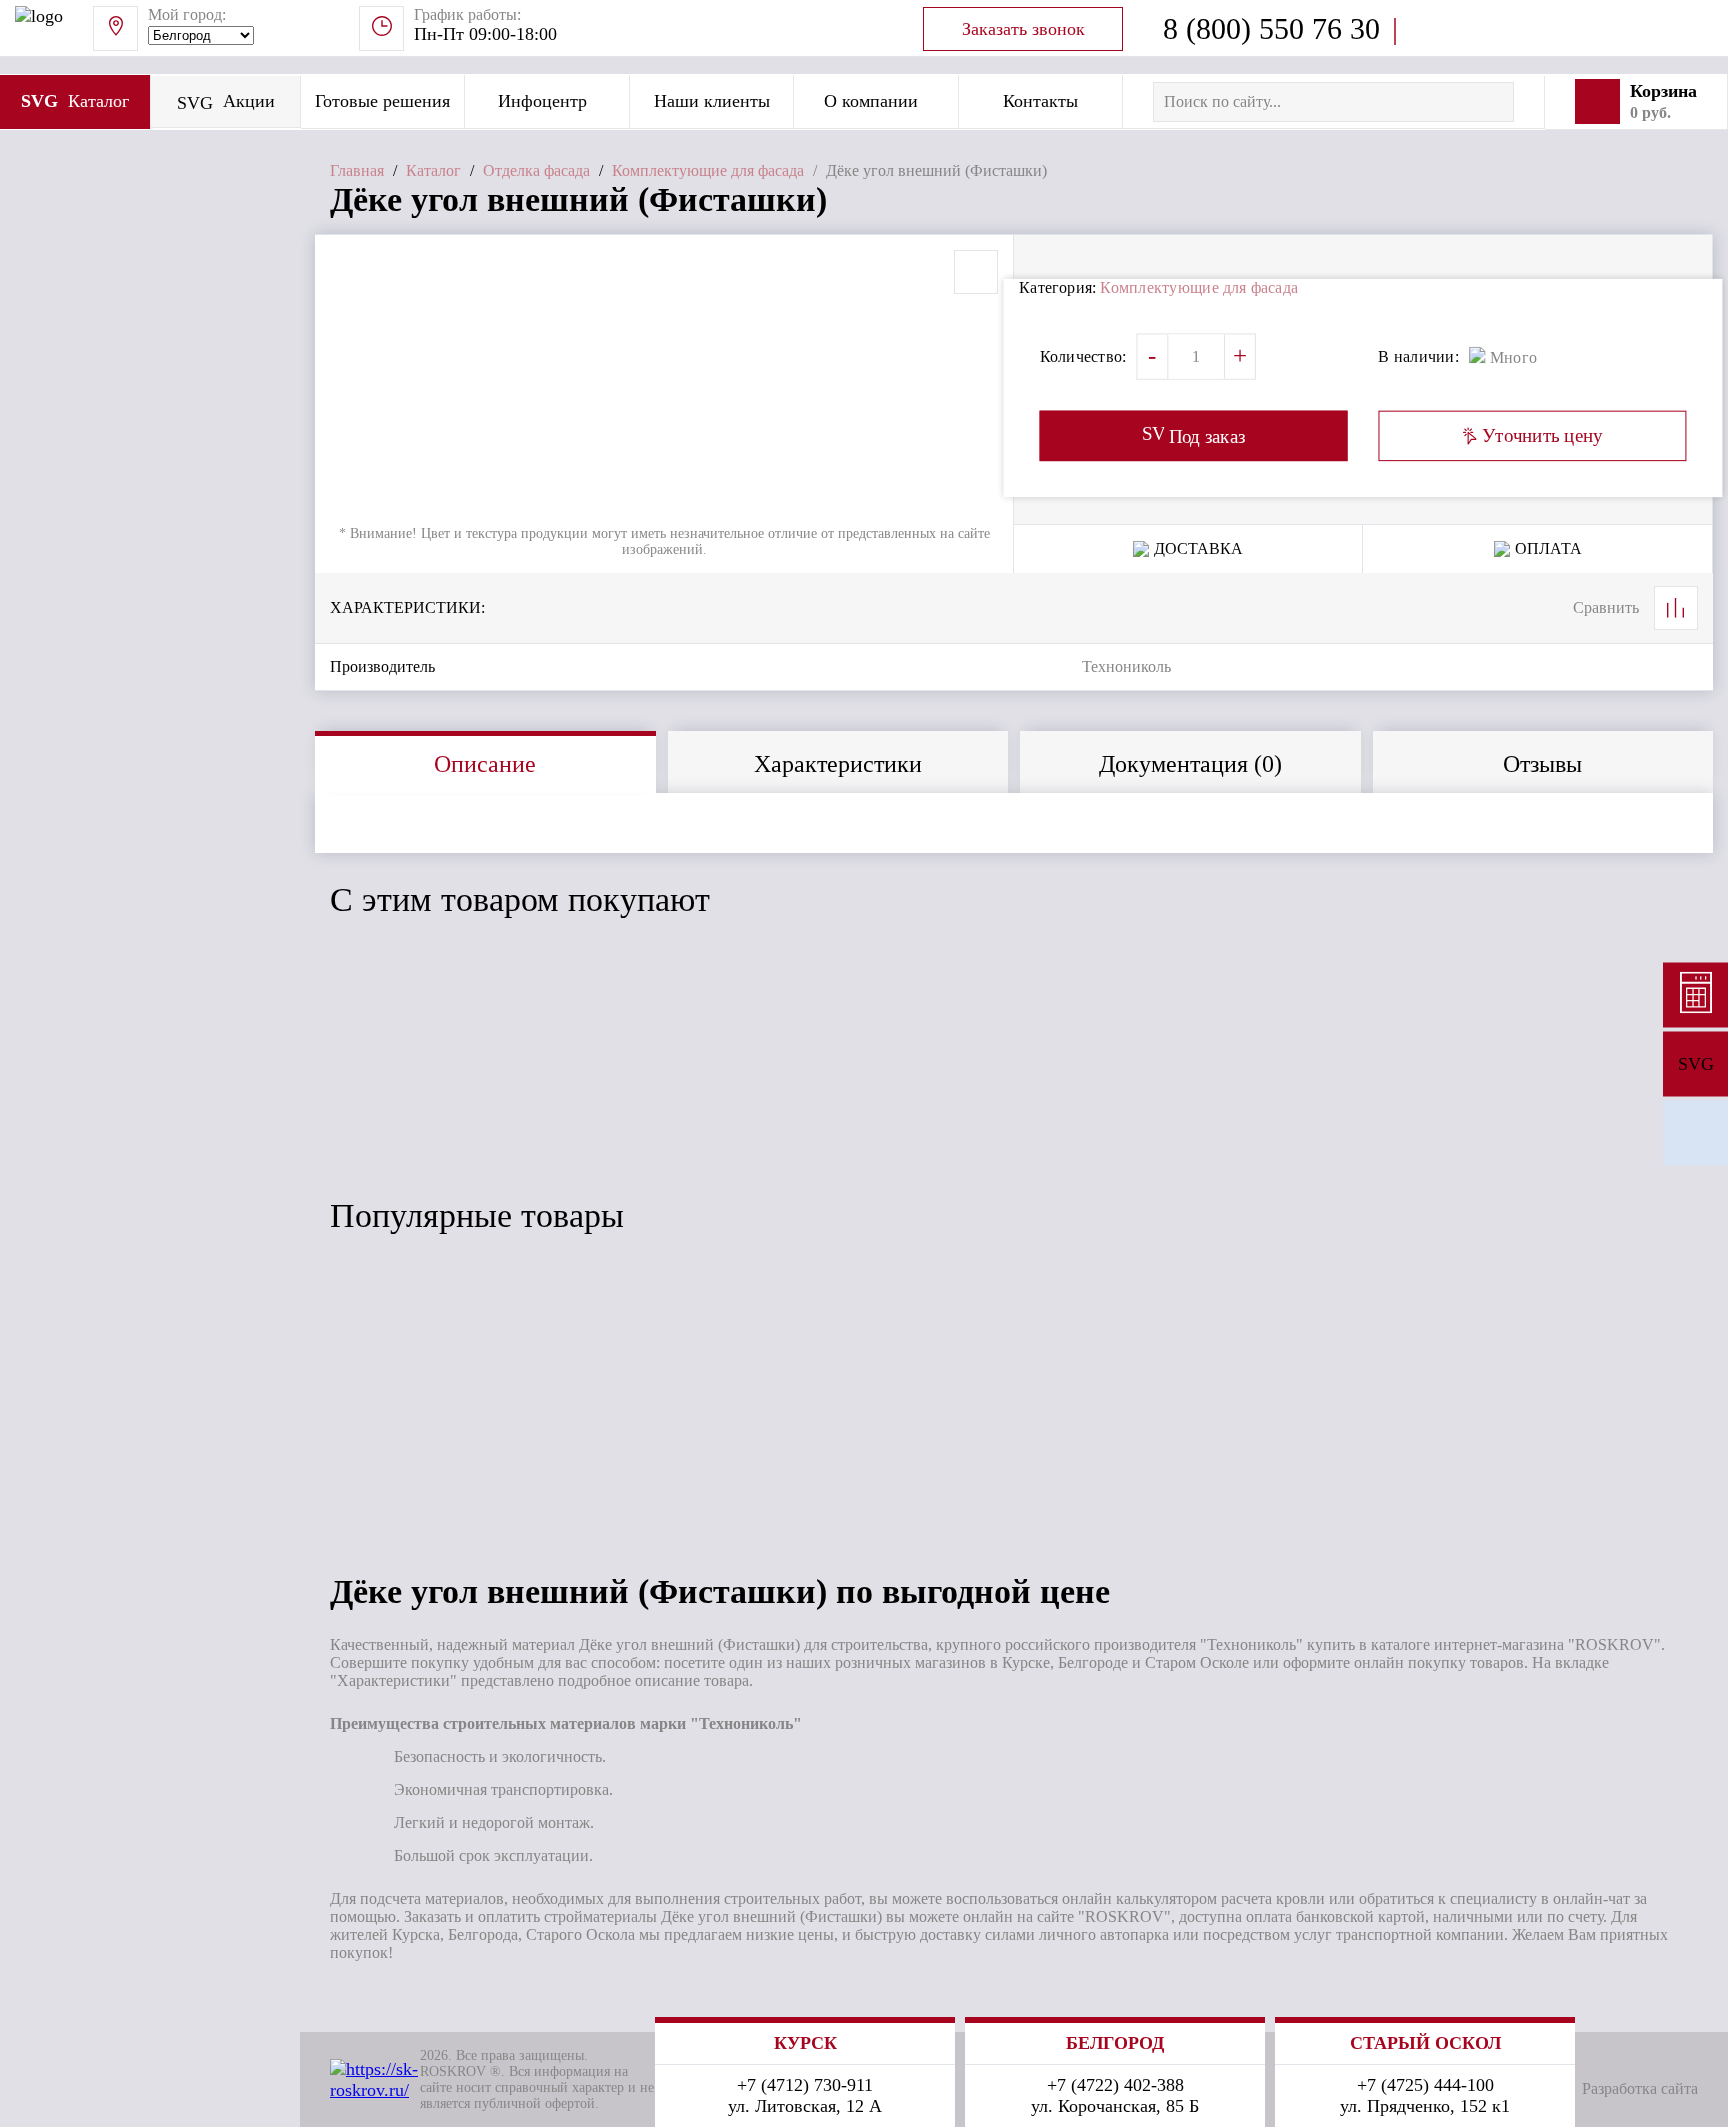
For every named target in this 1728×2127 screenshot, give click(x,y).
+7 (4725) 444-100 (1425, 2085)
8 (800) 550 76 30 (1271, 28)
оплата (1548, 548)
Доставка (1198, 548)
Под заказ (436, 1130)
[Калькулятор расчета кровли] (1695, 994)
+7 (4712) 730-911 (805, 2085)
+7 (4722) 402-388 (1115, 2085)
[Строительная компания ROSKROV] (1695, 1132)
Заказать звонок (1023, 29)
